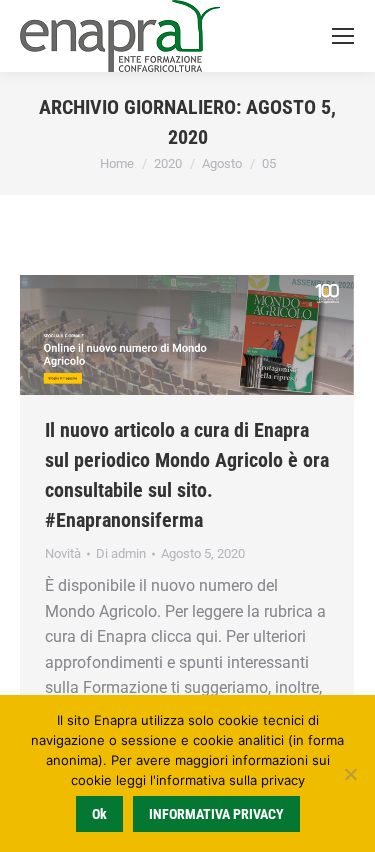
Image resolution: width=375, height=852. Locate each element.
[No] (350, 774)
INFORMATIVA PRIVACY (216, 814)
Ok (99, 814)
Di (121, 553)
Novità (63, 553)
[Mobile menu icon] (343, 36)
